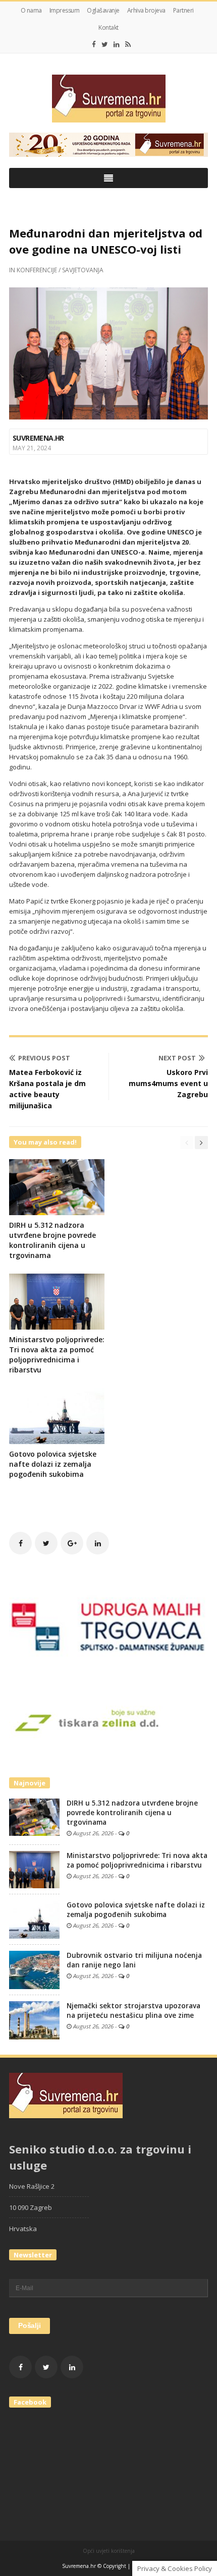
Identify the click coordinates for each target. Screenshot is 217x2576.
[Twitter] (105, 44)
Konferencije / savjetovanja (60, 270)
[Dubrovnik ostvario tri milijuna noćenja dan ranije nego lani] (34, 1969)
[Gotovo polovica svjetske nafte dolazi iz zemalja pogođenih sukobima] (34, 1919)
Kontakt (108, 27)
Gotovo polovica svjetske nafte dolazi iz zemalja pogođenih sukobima (53, 1464)
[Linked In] (117, 44)
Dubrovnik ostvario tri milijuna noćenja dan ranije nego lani (134, 1960)
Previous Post (44, 1058)
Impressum (65, 10)
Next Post (177, 1058)
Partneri (183, 10)
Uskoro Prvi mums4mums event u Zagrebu (168, 1083)
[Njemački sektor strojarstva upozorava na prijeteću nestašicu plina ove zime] (34, 2020)
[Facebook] (94, 44)
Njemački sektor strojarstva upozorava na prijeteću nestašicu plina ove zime (133, 2011)
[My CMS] (108, 99)
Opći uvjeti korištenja (109, 2551)
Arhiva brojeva (146, 10)
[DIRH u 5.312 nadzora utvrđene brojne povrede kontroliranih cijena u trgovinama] (34, 1817)
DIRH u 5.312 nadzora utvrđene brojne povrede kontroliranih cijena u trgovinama (52, 1240)
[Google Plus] (72, 1543)
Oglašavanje (103, 10)
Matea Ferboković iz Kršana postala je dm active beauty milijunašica (47, 1089)
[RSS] (128, 44)
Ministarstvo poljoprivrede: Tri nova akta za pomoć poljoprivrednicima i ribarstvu (57, 1355)
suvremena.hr (38, 438)
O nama (31, 10)
